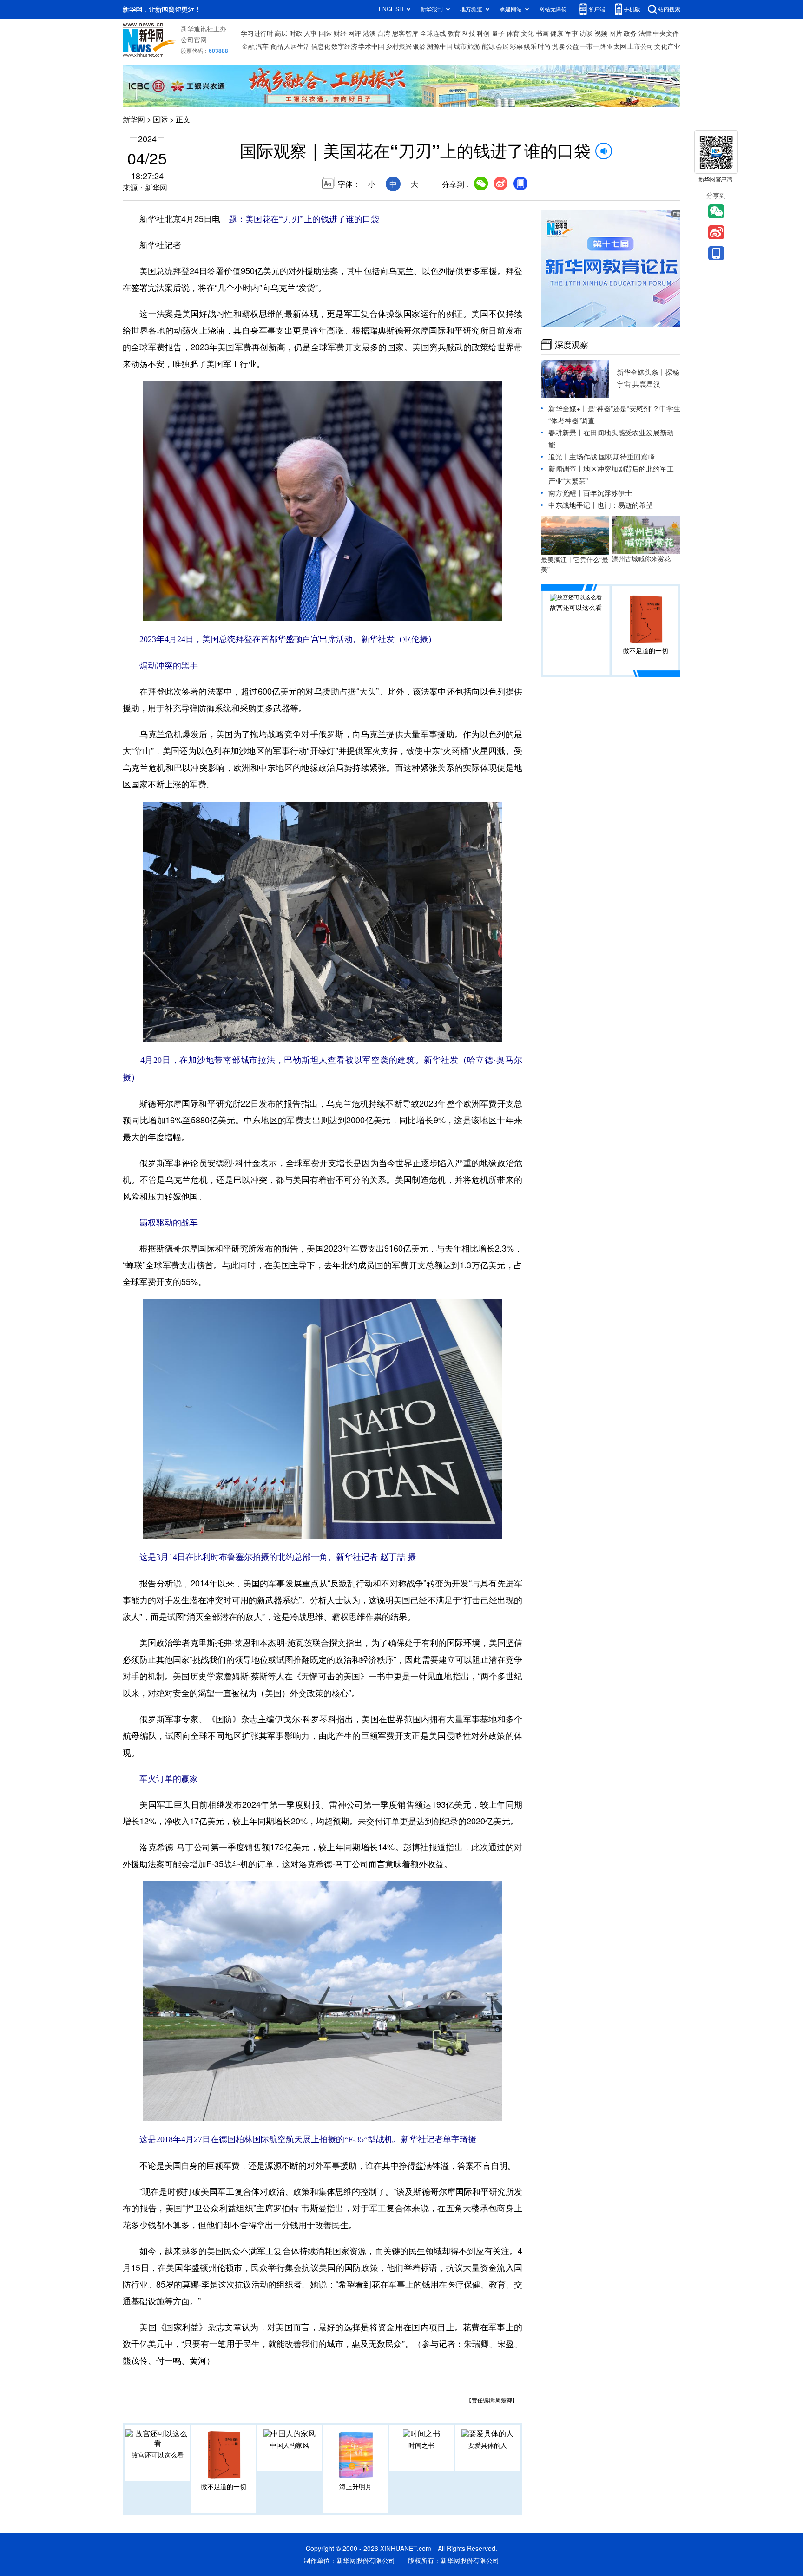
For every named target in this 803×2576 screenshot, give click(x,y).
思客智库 (405, 33)
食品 (276, 46)
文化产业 (667, 46)
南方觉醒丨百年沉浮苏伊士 (590, 493)
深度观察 (572, 345)
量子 (498, 33)
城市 (460, 46)
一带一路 (593, 46)
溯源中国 (440, 46)
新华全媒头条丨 (641, 372)
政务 (630, 33)
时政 (296, 33)
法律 (645, 33)
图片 (616, 33)
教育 (454, 33)
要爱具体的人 (487, 2445)
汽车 (262, 46)
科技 (469, 33)
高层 (281, 33)
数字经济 (344, 46)
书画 (542, 33)
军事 (572, 33)
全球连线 (433, 33)
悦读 (558, 46)
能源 (488, 46)
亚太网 (617, 46)
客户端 (597, 9)
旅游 (474, 46)
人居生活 (297, 46)
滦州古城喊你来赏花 (641, 559)
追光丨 (559, 457)
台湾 (384, 33)
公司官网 (194, 40)
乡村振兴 (399, 46)
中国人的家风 (290, 2445)
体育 (513, 33)
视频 (601, 33)
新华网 (134, 119)
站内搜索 (669, 9)
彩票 (516, 46)
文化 (527, 33)
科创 (483, 33)
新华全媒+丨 (568, 409)
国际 (325, 33)
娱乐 (530, 46)
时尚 (544, 46)
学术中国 (371, 46)
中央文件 (666, 33)
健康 (557, 33)
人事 (310, 33)
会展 (502, 46)
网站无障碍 (553, 9)
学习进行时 (257, 33)
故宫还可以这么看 (158, 2455)
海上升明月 (355, 2487)
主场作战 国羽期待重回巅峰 (612, 457)
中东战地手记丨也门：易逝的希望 (601, 505)
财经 (340, 33)
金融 (248, 46)
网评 (355, 33)
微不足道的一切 (224, 2487)
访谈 (586, 33)
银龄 (419, 46)
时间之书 (421, 2445)
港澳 (369, 33)
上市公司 (640, 46)
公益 (573, 46)
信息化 (321, 46)
